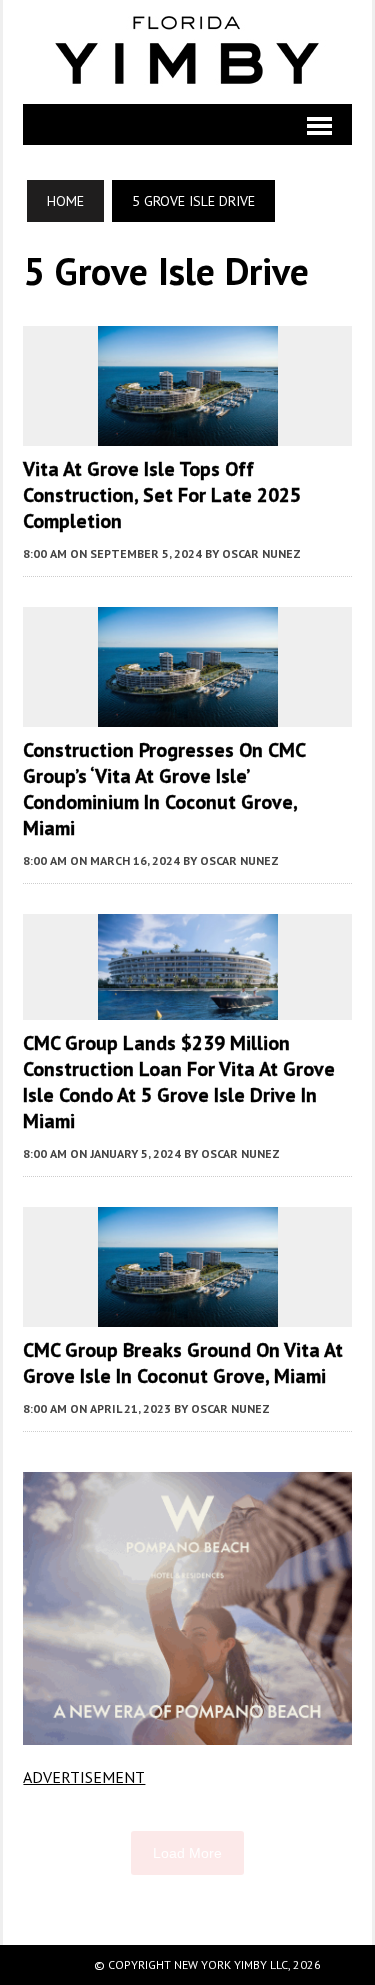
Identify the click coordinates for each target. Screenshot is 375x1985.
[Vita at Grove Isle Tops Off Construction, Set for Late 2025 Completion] (188, 432)
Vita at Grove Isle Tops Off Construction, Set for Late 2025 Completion (162, 495)
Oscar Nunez (261, 553)
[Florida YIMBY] (187, 52)
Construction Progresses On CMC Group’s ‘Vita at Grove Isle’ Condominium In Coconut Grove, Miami (164, 789)
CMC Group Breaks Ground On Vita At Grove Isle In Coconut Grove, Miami (183, 1363)
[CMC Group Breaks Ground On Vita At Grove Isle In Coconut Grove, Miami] (188, 1313)
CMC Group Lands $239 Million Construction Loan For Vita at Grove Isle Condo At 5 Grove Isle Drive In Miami (179, 1082)
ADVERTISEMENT (84, 1777)
